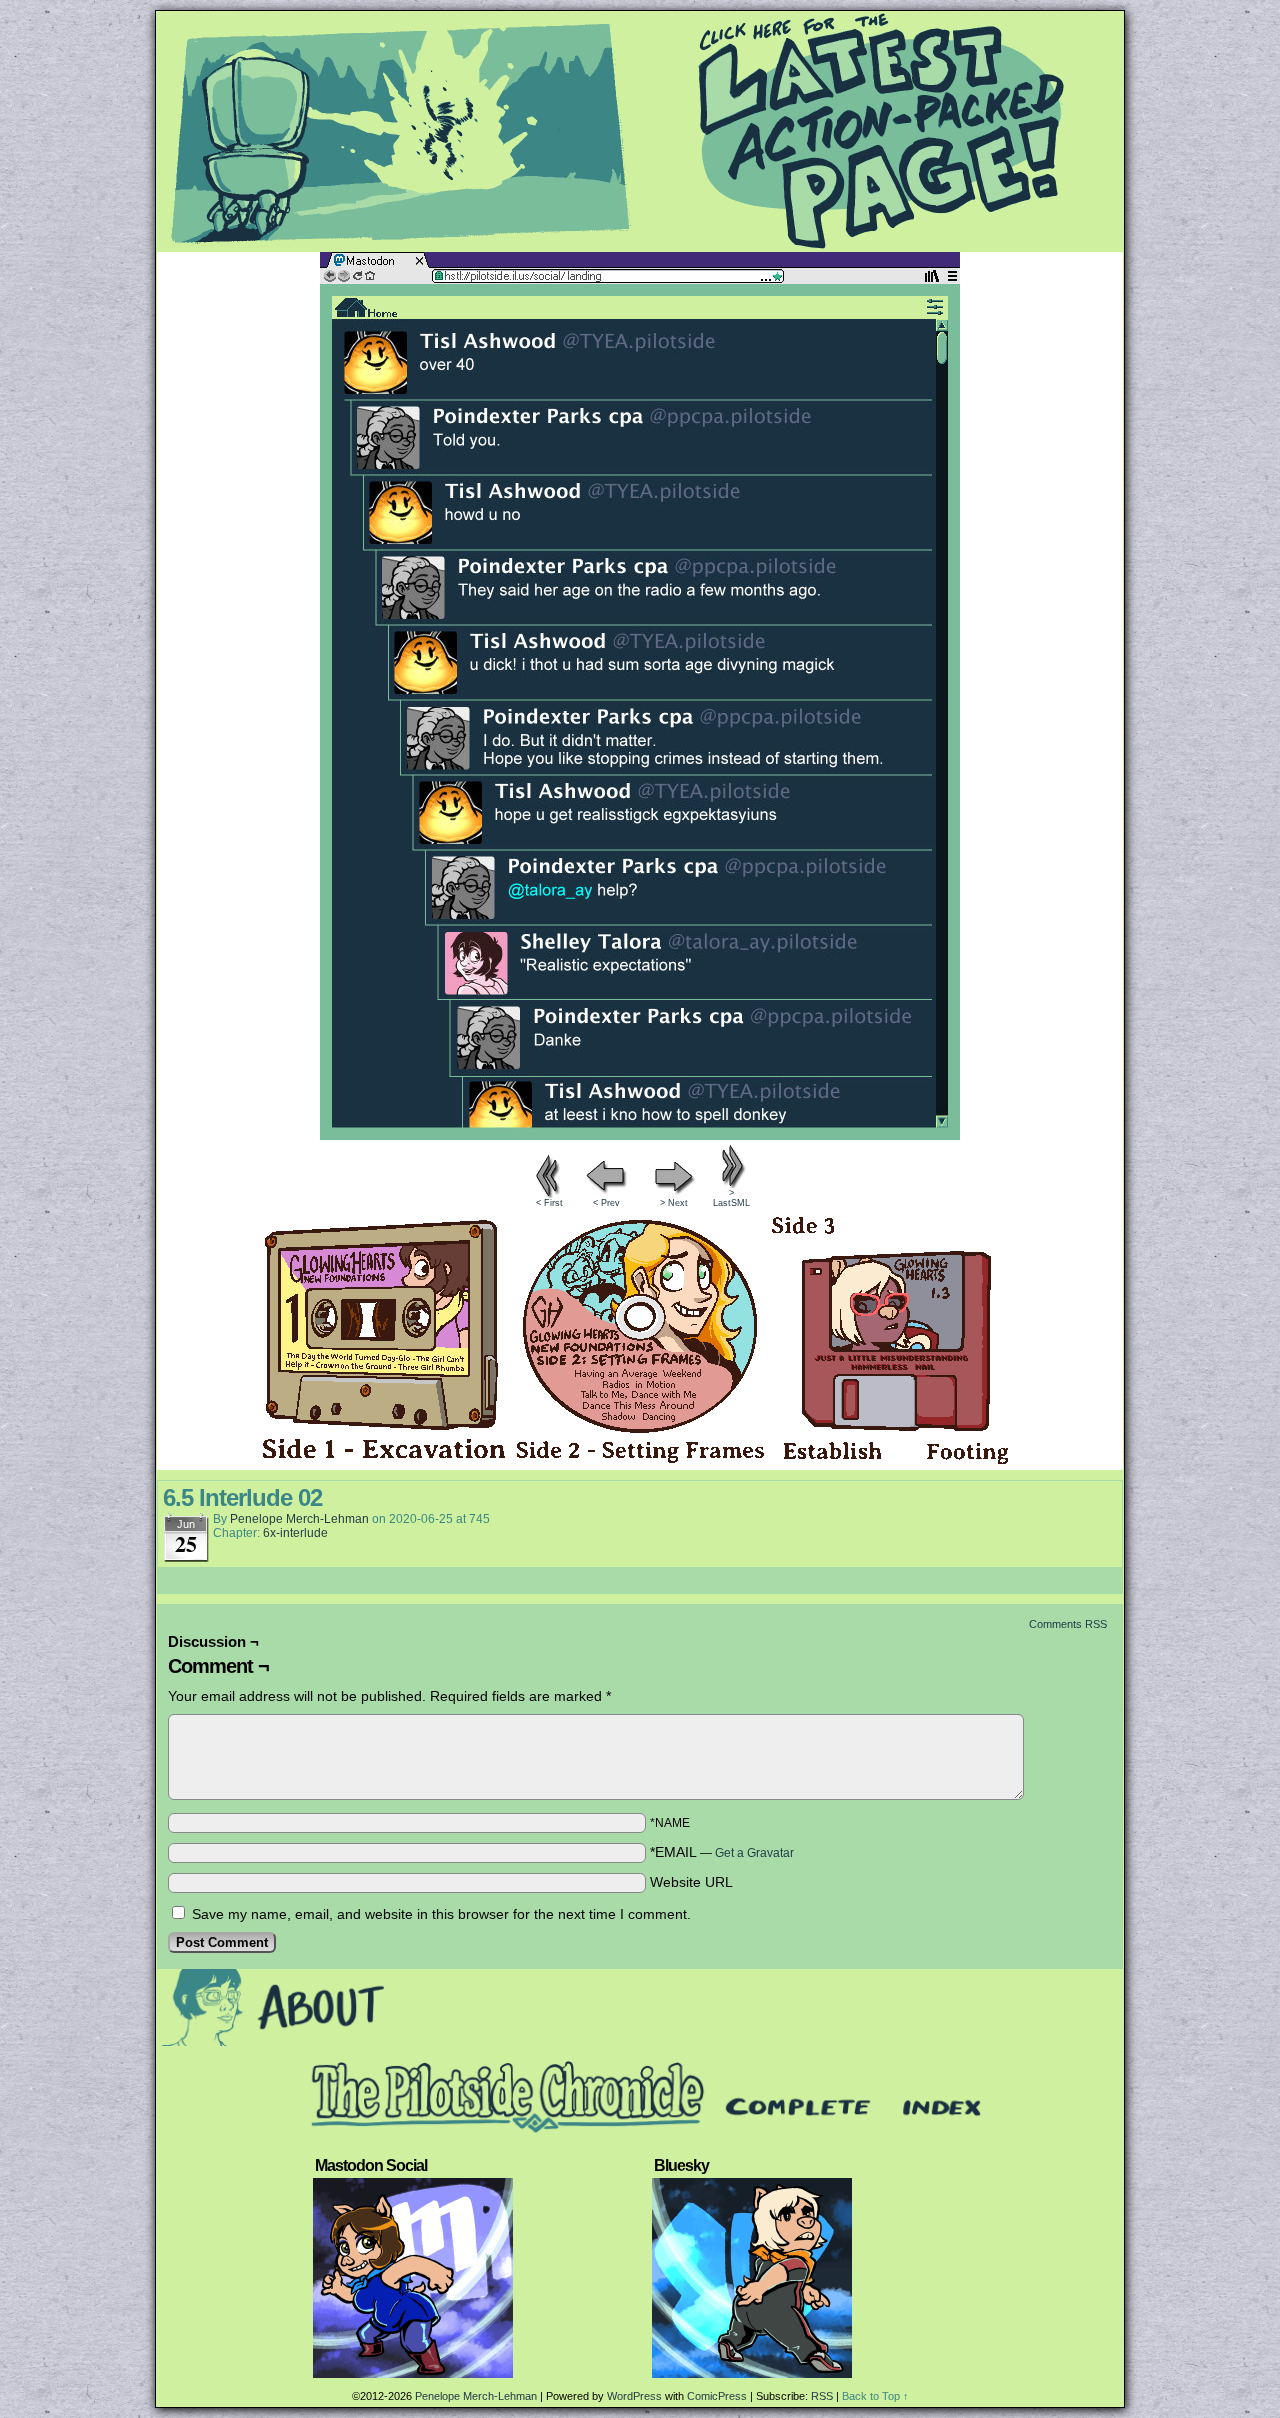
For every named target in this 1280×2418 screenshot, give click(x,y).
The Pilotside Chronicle (640, 131)
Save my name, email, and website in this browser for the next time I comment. (441, 1914)
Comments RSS (1068, 1624)
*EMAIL (722, 1852)
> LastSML (731, 1198)
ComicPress (717, 2396)
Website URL (691, 1882)
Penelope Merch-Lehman (299, 1519)
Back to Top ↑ (875, 2396)
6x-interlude (295, 1533)
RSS (822, 2396)
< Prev (606, 1203)
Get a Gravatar (754, 1853)
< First (549, 1203)
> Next (674, 1203)
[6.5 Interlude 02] (640, 1135)
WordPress (634, 2396)
